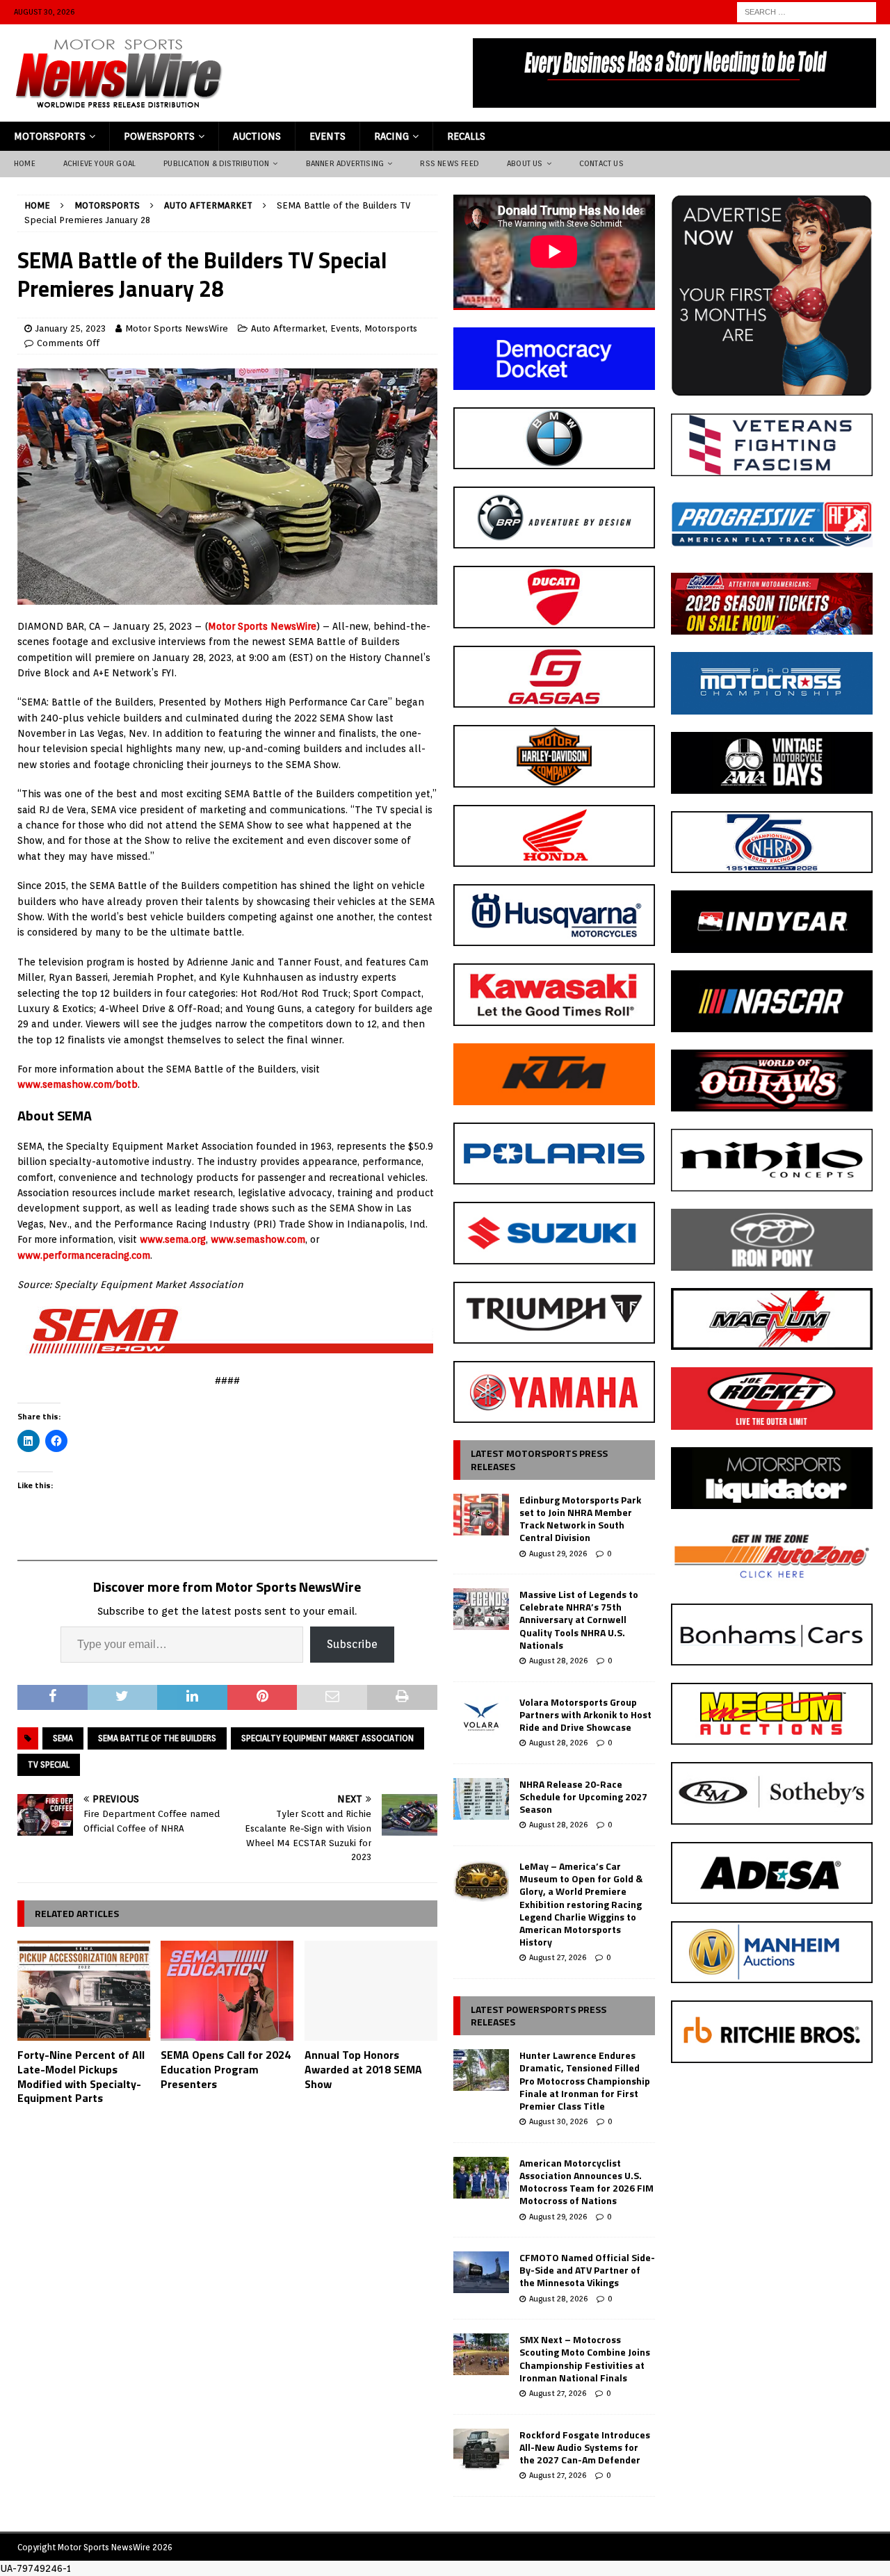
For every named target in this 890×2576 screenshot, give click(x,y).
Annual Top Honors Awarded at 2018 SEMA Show (363, 2069)
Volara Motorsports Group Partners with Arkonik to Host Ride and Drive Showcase (585, 1714)
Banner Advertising (345, 163)
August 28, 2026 (558, 1661)
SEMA (63, 1738)
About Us (525, 163)
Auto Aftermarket (288, 328)
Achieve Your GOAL (99, 163)
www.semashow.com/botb (78, 1084)
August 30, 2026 (558, 2121)
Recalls (466, 136)
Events (327, 136)
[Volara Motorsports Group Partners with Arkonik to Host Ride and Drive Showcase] (481, 1717)
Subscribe (352, 1644)
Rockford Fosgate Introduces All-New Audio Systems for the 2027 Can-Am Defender (585, 2447)
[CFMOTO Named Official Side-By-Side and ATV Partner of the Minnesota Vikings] (481, 2272)
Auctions (257, 136)
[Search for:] (807, 11)
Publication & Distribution (216, 163)
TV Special (49, 1764)
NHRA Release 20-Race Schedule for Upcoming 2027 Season (583, 1796)
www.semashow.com (258, 1239)
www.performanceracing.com (84, 1255)
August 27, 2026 (558, 1957)
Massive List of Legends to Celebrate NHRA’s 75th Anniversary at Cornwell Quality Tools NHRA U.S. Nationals (579, 1620)
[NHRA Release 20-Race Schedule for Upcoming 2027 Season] (481, 1799)
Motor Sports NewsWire (177, 328)
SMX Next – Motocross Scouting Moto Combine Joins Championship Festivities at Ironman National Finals (585, 2358)
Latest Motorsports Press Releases (539, 1459)
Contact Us (601, 163)
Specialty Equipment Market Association (327, 1738)
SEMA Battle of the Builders (157, 1738)
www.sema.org (173, 1239)
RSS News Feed (450, 163)
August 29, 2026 (558, 1554)
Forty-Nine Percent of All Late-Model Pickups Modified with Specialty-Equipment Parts (81, 2076)
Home (25, 163)
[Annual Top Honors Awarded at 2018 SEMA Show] (371, 1991)
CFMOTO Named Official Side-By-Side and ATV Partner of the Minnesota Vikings (587, 2270)
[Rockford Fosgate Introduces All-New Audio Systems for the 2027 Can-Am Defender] (481, 2449)
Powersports (159, 136)
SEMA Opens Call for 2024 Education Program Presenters (226, 2069)
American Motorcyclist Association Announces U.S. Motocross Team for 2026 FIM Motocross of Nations (586, 2182)
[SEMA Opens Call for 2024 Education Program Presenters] (227, 1991)
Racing (391, 136)
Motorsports (50, 136)
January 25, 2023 (71, 328)
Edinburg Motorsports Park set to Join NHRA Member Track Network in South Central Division (580, 1519)
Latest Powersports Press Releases (539, 2015)
